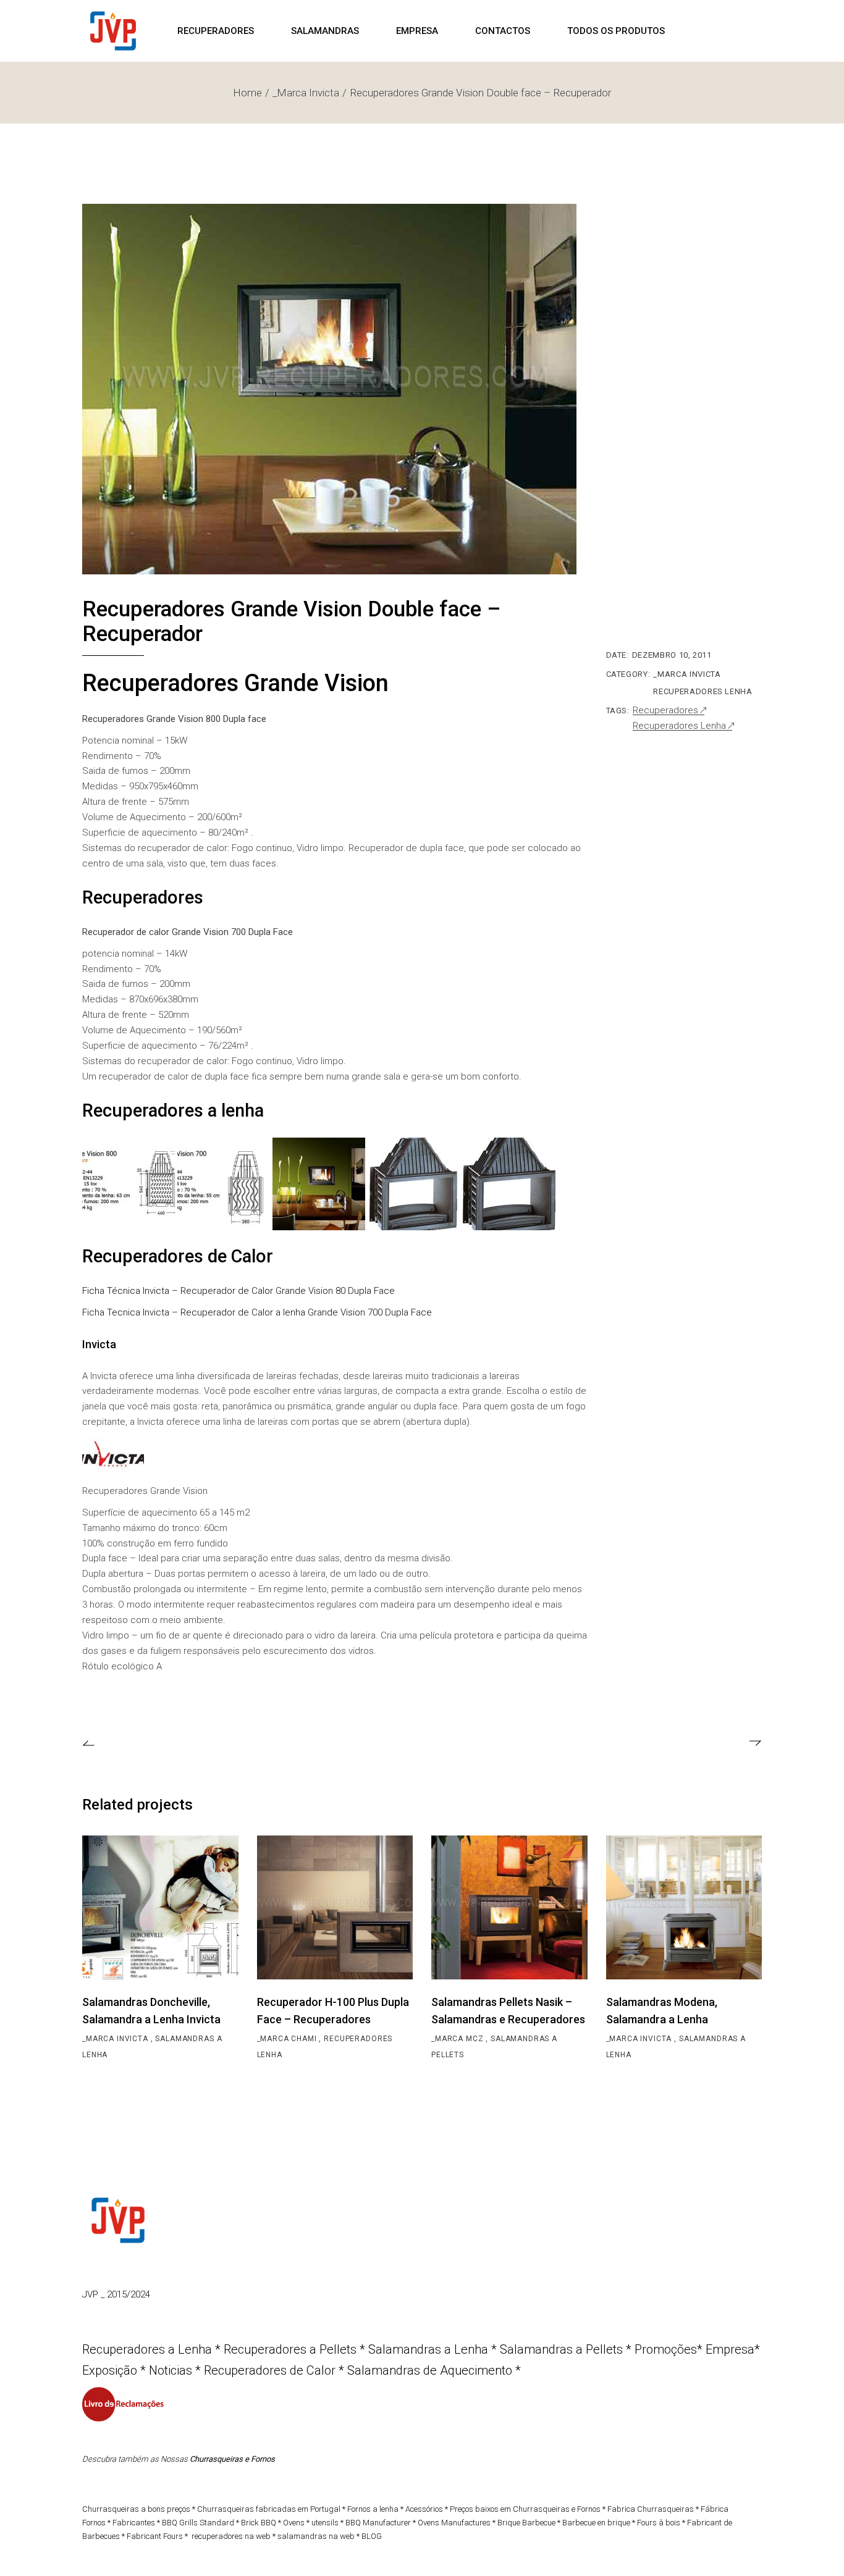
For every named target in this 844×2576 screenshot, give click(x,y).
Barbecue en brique (596, 2523)
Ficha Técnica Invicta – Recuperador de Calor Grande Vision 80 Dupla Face (238, 1291)
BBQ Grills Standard (198, 2523)
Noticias (171, 2370)
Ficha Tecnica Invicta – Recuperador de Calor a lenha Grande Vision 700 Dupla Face (257, 1312)
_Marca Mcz (458, 2039)
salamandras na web (316, 2536)
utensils (325, 2523)
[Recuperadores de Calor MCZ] (113, 1456)
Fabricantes (134, 2523)
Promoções (666, 2349)
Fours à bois (659, 2523)
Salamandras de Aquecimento (430, 2370)
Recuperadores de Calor (270, 2370)
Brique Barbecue (526, 2523)
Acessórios (425, 2509)
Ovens (294, 2523)
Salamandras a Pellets (561, 2349)
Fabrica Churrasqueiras (651, 2509)
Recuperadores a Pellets (290, 2349)
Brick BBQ (259, 2523)
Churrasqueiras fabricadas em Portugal (269, 2509)
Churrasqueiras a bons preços (136, 2509)
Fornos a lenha (373, 2509)
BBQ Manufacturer (378, 2523)
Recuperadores (665, 711)
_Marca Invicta (687, 674)
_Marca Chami (288, 2039)
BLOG (372, 2536)
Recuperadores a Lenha (147, 2349)
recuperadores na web (231, 2536)
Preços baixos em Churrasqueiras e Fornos (525, 2509)
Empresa (730, 2349)
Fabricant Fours (155, 2536)
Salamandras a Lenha (428, 2349)
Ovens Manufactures (454, 2523)
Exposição (111, 2370)
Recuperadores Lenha (703, 691)
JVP (91, 2294)
